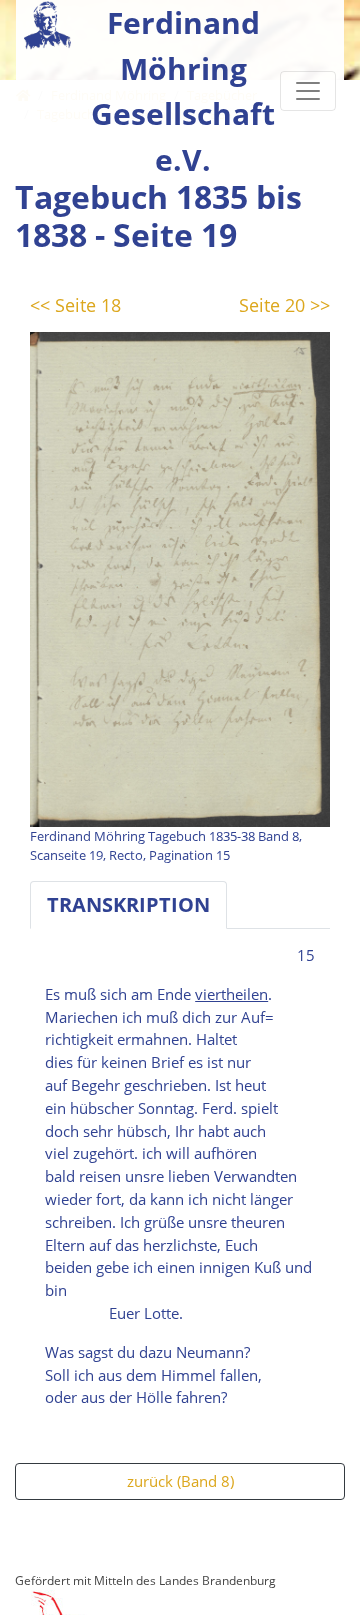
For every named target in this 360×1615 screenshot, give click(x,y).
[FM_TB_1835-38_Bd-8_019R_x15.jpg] (180, 577)
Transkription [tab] (128, 904)
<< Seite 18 (75, 305)
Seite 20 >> (284, 305)
